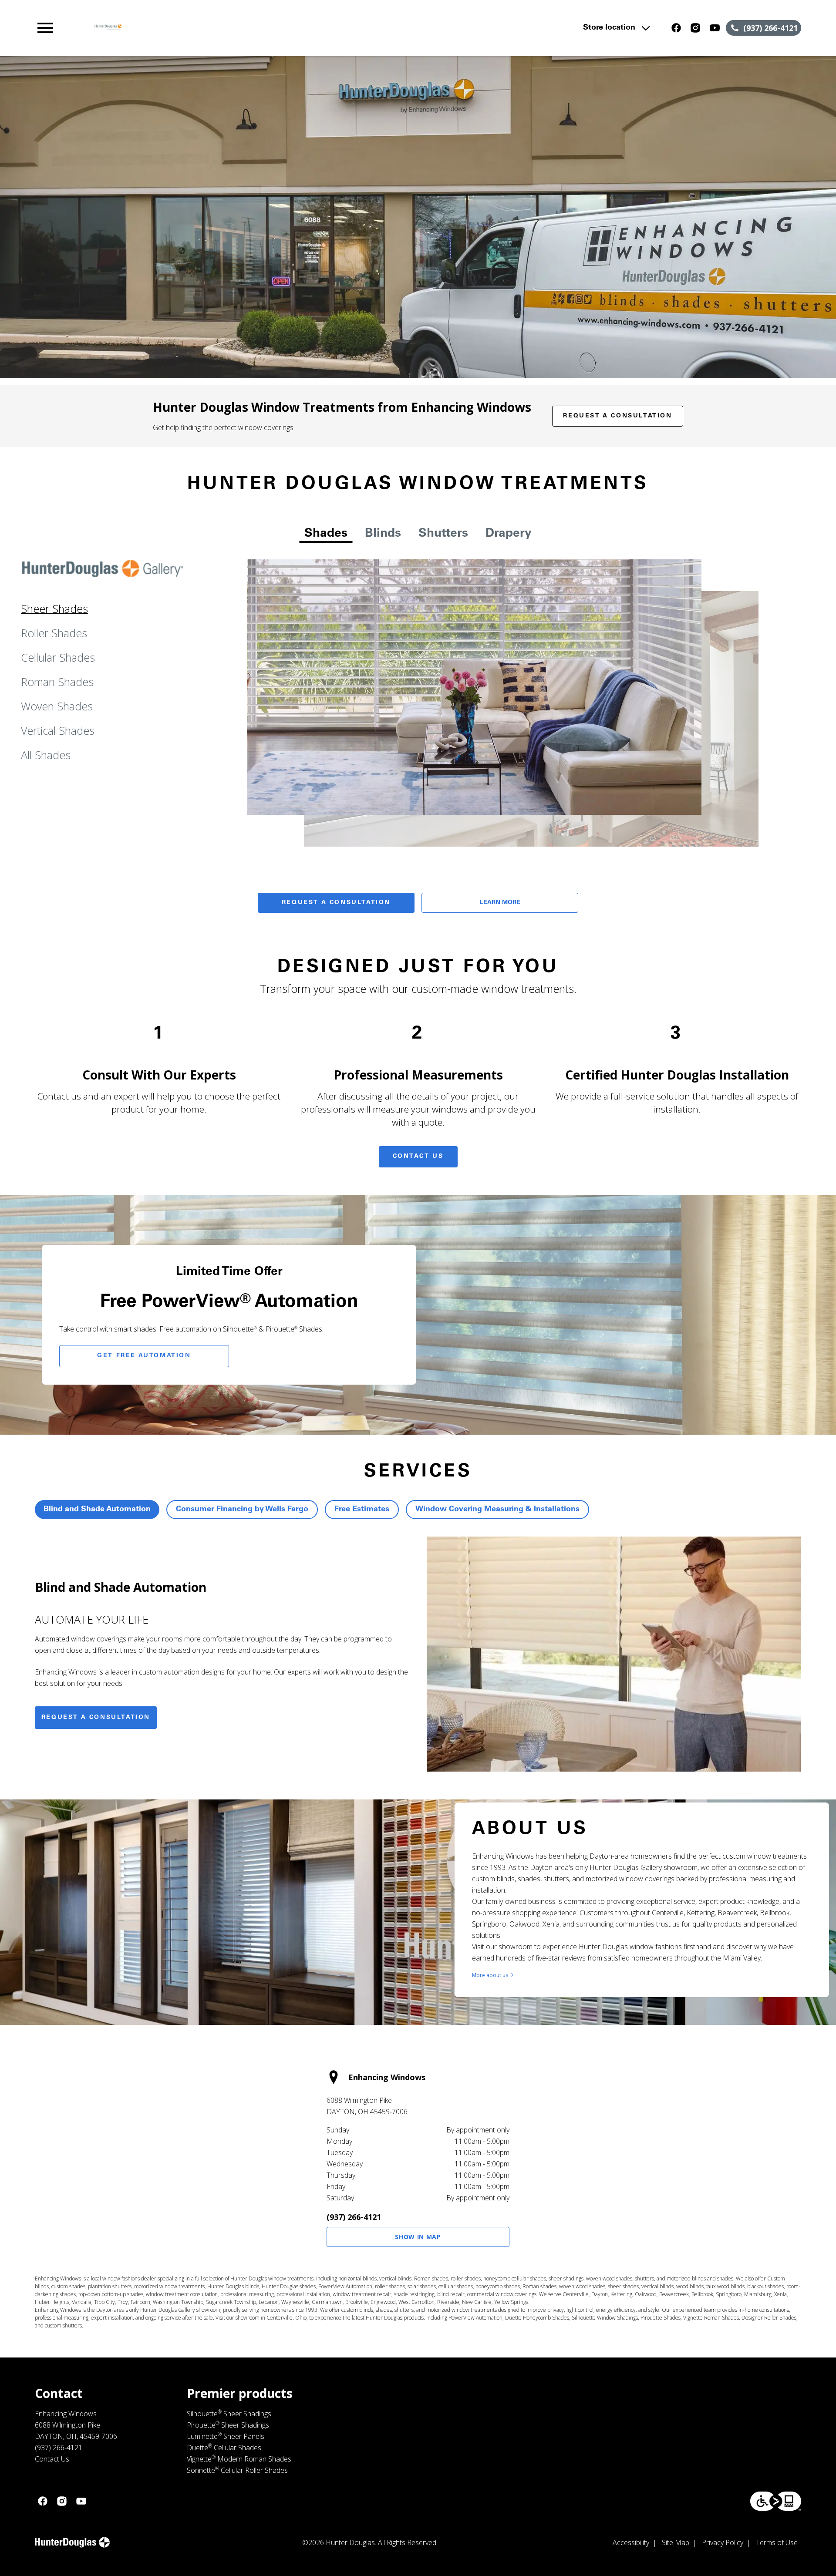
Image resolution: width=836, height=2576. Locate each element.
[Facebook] (676, 28)
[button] (45, 28)
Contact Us (418, 1157)
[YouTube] (715, 28)
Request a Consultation (617, 416)
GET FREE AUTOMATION (144, 1356)
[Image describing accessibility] (776, 2501)
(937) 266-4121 (354, 2217)
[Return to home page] (215, 28)
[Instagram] (695, 28)
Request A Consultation (336, 903)
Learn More (500, 903)
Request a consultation (96, 1718)
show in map (418, 2237)
